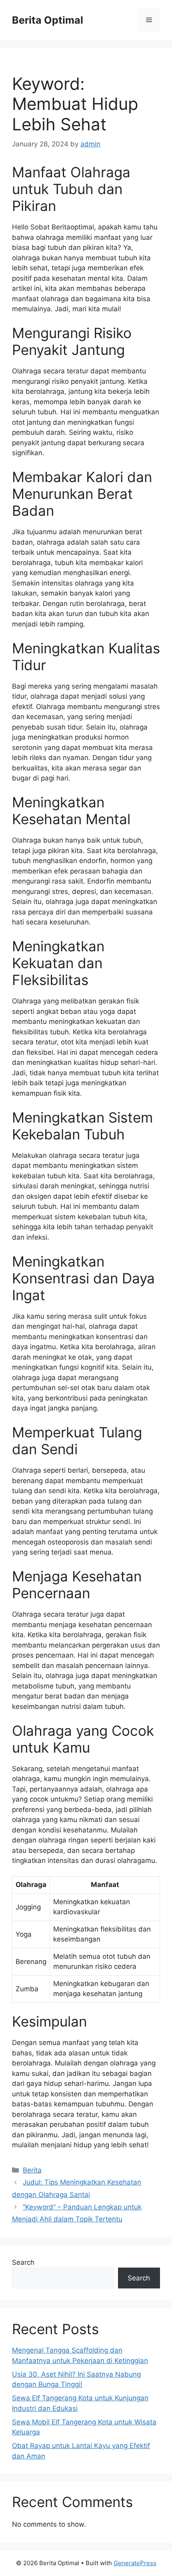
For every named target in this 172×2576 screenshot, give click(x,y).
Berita (32, 2170)
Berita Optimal (48, 20)
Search (23, 2262)
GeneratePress (135, 2563)
